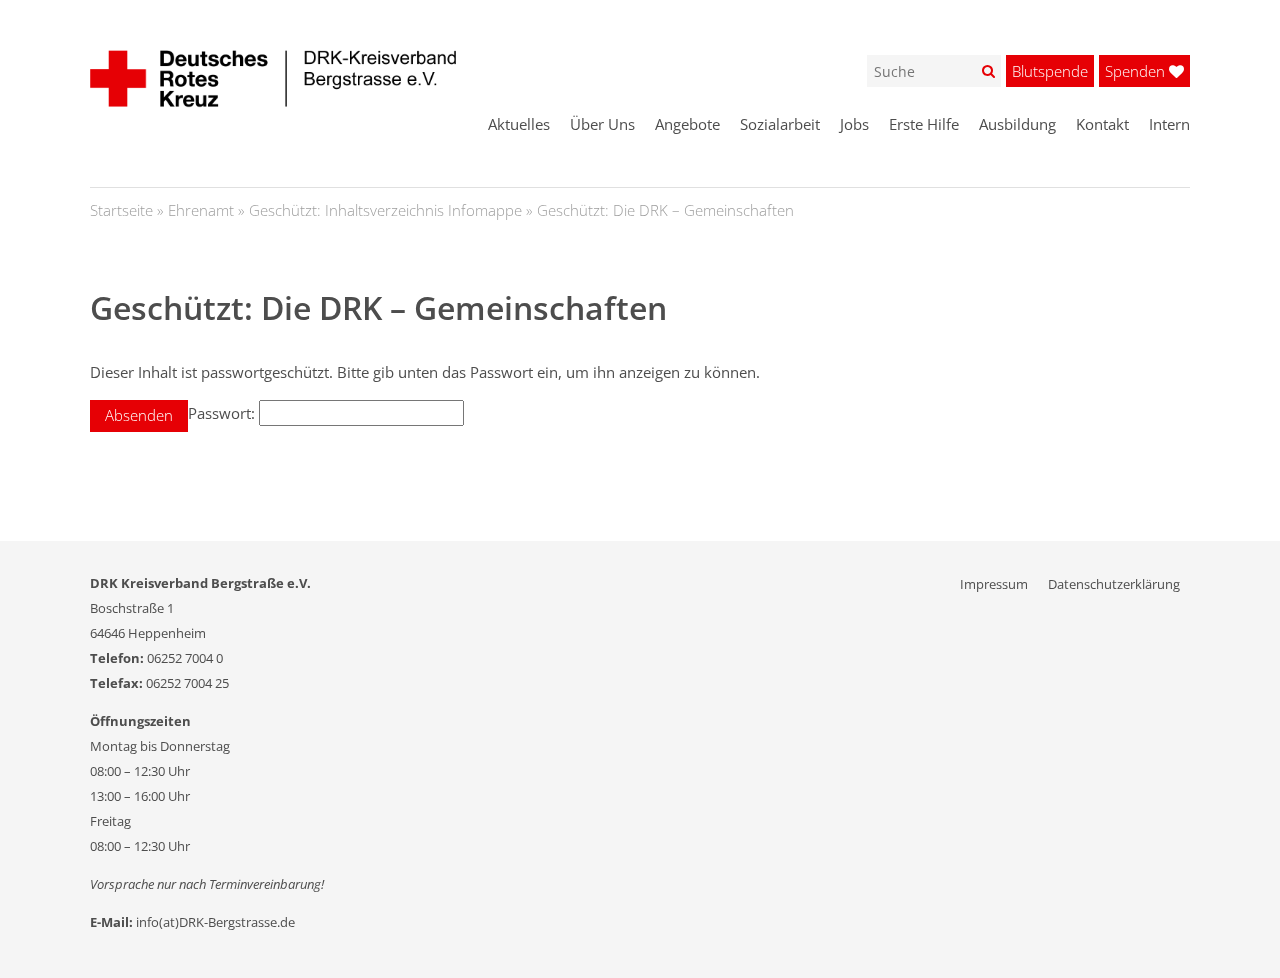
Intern (1169, 124)
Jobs (854, 124)
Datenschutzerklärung (1114, 584)
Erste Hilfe (924, 124)
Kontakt (1102, 124)
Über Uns (602, 124)
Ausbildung (1017, 124)
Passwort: (223, 413)
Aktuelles (519, 124)
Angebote (687, 124)
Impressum (994, 584)
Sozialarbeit (780, 124)
